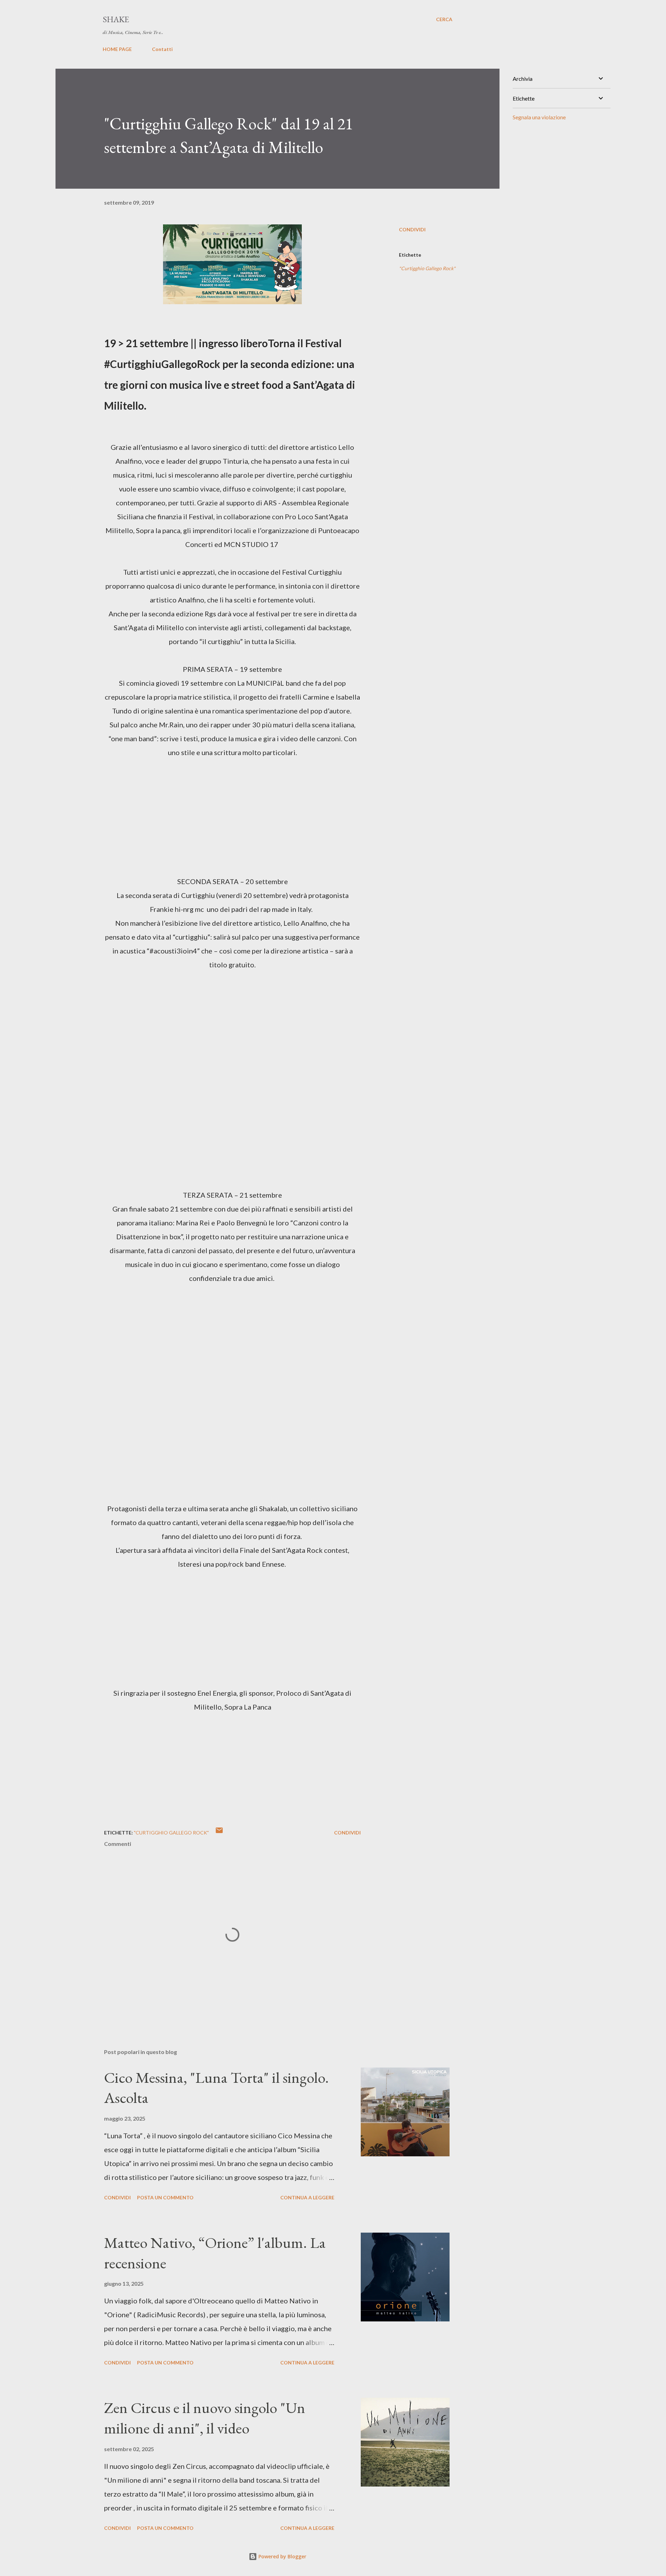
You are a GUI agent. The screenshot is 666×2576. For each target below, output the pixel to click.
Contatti (162, 49)
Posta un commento (165, 2197)
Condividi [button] (412, 229)
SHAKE (116, 19)
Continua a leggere (307, 2197)
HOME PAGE (117, 49)
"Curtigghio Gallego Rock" (427, 268)
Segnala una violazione (539, 117)
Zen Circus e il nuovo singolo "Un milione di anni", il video (205, 2418)
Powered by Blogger (282, 2556)
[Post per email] (219, 1833)
